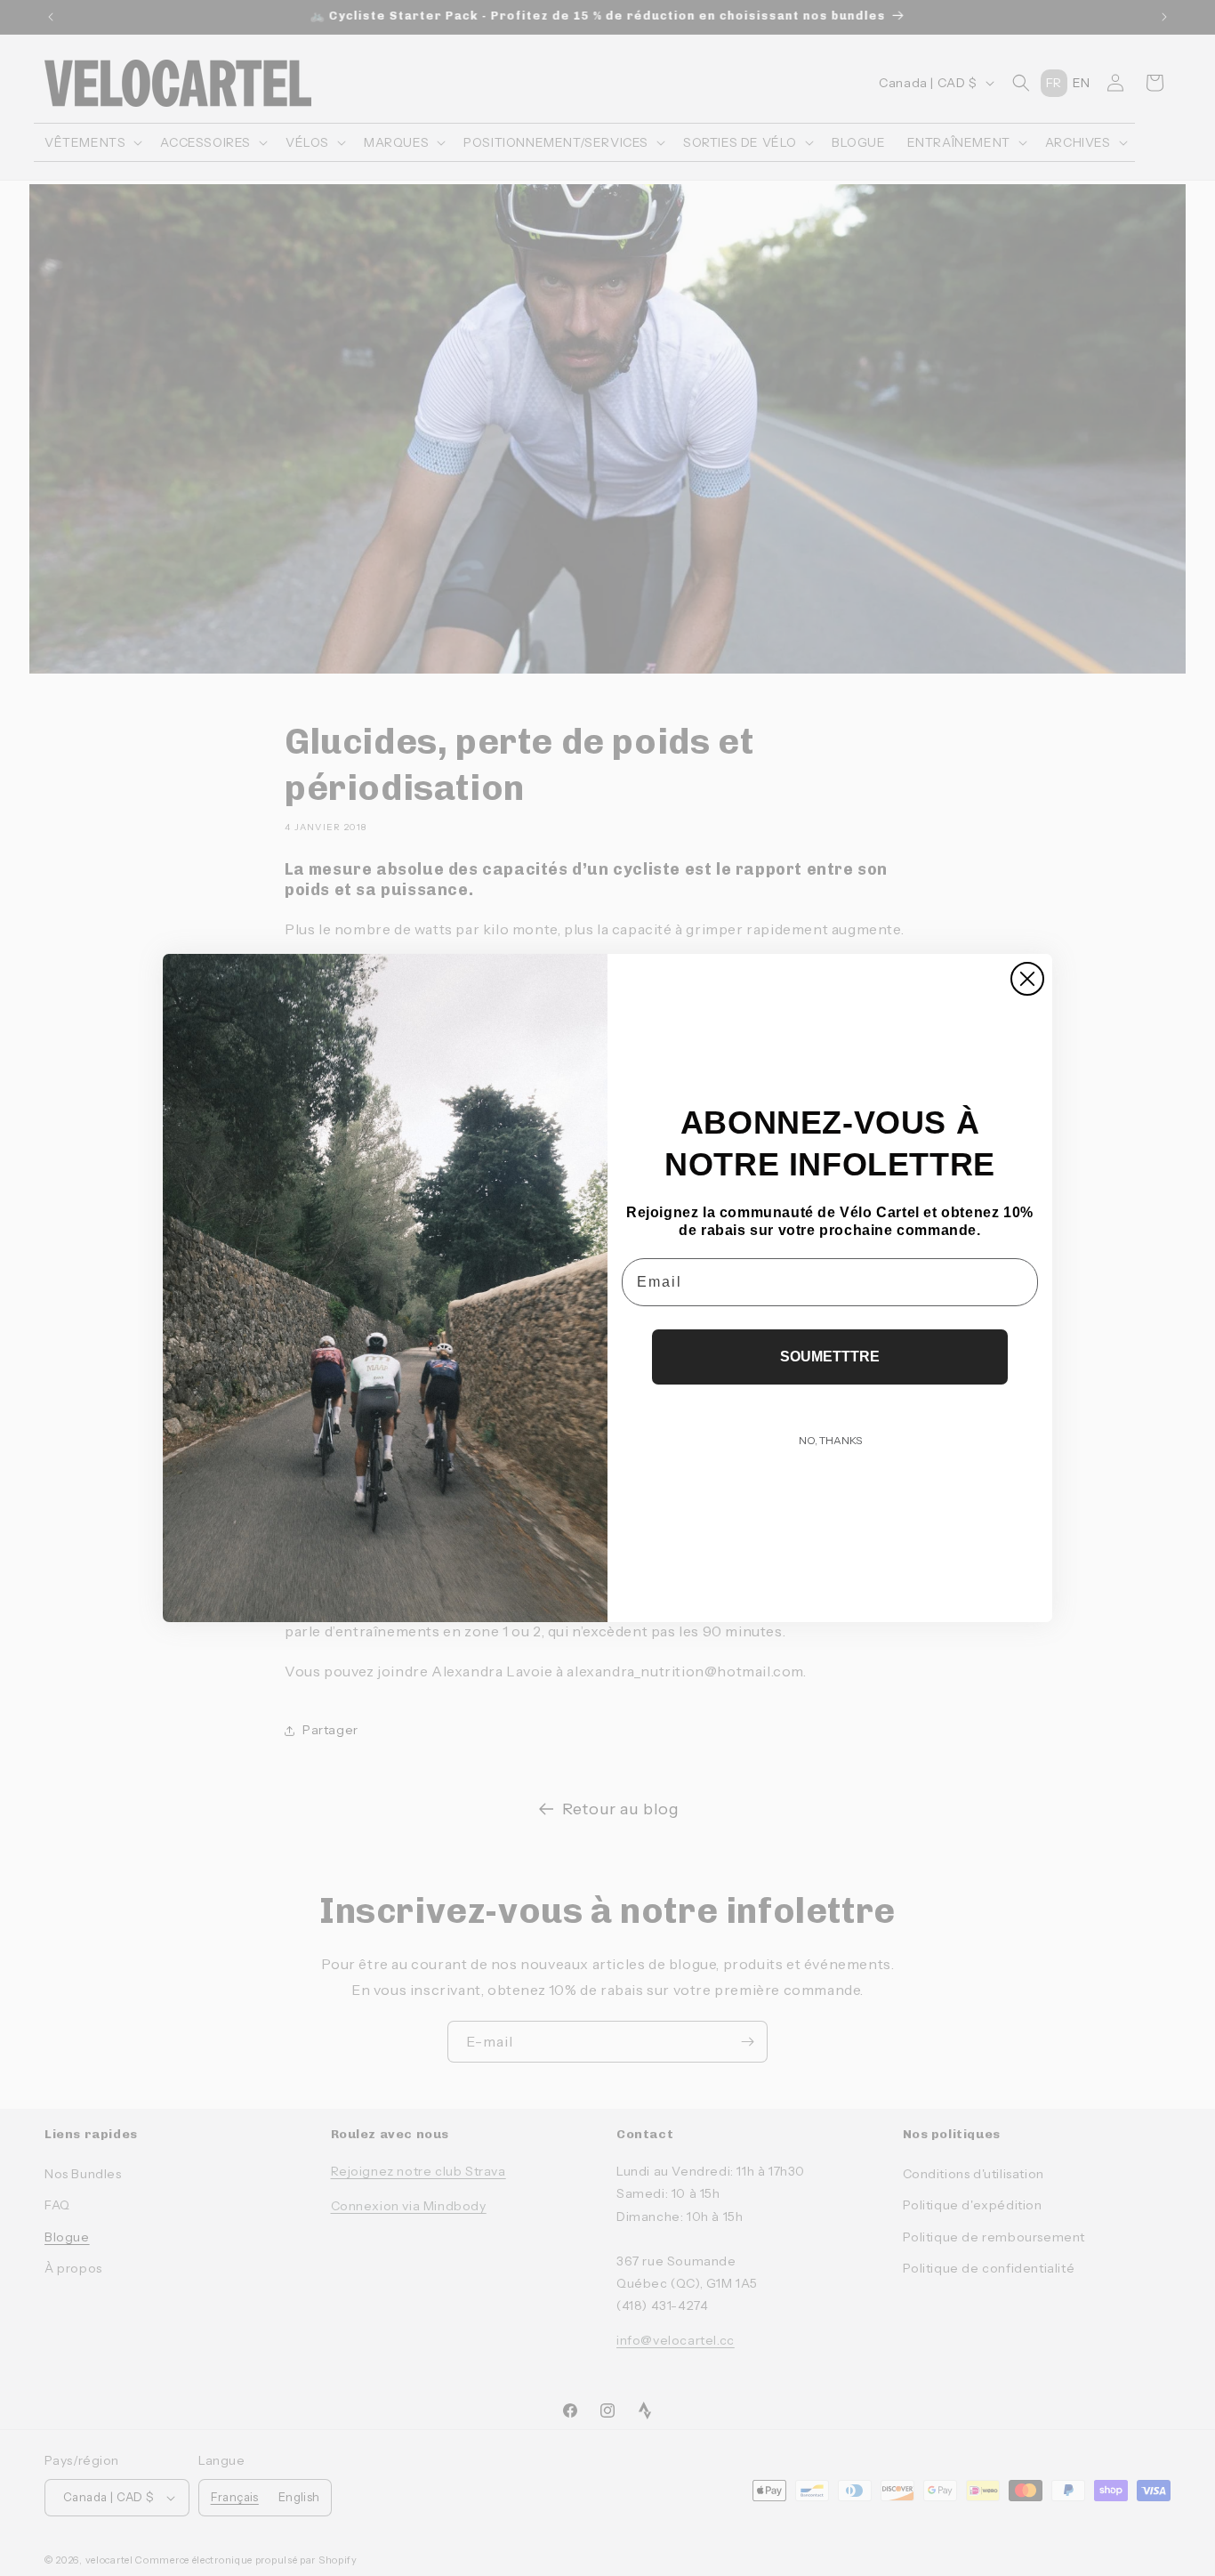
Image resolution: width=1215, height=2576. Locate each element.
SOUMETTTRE (830, 1357)
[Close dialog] (1027, 979)
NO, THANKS (830, 1440)
